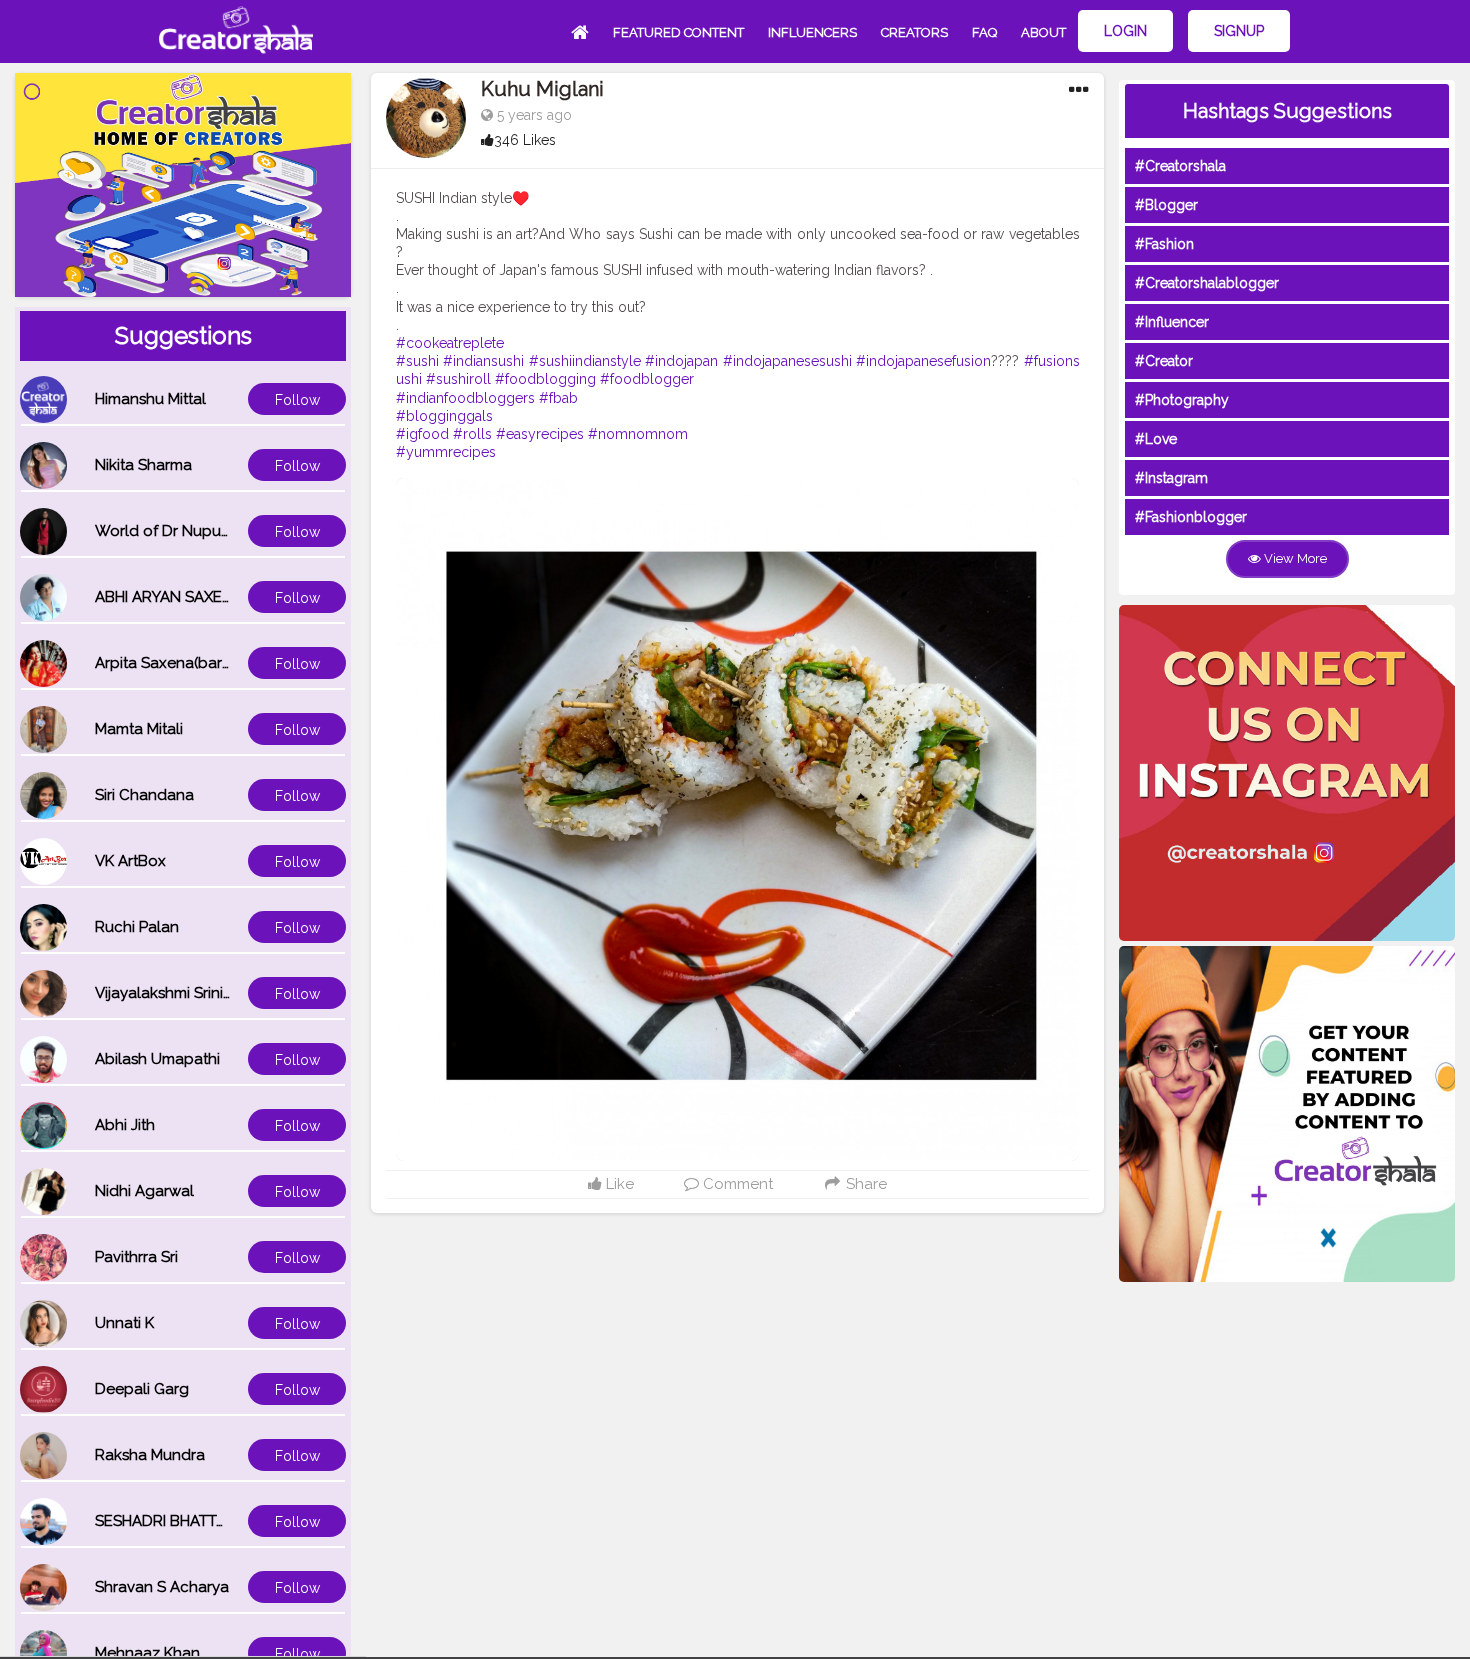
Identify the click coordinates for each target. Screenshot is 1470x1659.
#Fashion (1164, 244)
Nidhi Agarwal (144, 1191)
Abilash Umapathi (157, 1059)
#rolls (472, 434)
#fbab (558, 398)
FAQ (984, 32)
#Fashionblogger (1191, 517)
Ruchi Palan (137, 927)
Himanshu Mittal (150, 399)
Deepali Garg (142, 1389)
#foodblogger (647, 379)
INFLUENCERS (812, 32)
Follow (297, 400)
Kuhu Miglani (542, 89)
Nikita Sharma (143, 465)
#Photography (1182, 400)
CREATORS (914, 32)
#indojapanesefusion (923, 361)
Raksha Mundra (150, 1455)
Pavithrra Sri (136, 1257)
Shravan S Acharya (162, 1587)
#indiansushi (483, 361)
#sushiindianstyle (585, 361)
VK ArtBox (130, 861)
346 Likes (525, 140)
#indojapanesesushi (787, 361)
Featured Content (678, 32)
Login (1125, 31)
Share (864, 1184)
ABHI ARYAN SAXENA (169, 597)
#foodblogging (545, 379)
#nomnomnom (638, 434)
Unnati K (124, 1323)
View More (1294, 558)
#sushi (417, 361)
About (1043, 32)
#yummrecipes (446, 452)
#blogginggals (444, 416)
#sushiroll (458, 379)
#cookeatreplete (450, 343)
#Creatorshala (1180, 166)
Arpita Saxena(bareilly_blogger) (208, 663)
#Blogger (1166, 205)
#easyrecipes (540, 434)
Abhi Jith (125, 1125)
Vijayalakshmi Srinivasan (180, 993)
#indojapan (681, 361)
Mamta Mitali (139, 729)
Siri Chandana (144, 795)
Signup (1239, 31)
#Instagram (1171, 478)
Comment (736, 1184)
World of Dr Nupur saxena (188, 531)
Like (618, 1184)
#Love (1156, 439)
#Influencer (1172, 322)
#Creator (1164, 361)
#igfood (422, 434)
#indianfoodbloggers (465, 398)
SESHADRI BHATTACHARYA (190, 1521)
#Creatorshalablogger (1207, 283)
